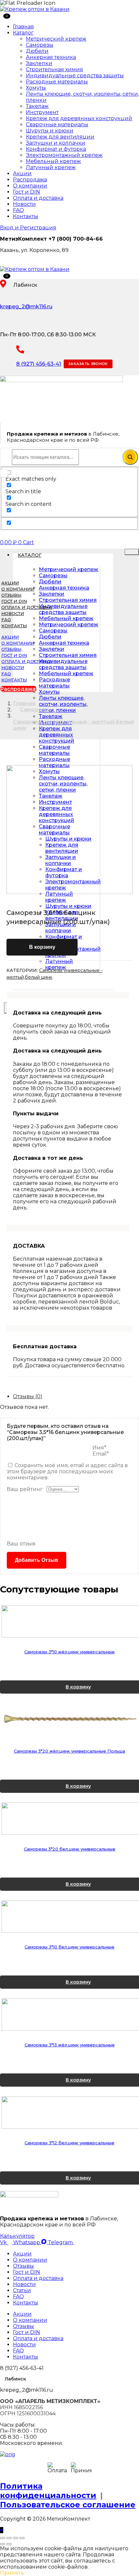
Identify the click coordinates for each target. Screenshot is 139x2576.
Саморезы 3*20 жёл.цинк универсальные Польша (69, 1793)
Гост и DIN (27, 192)
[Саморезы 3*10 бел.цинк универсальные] (69, 1990)
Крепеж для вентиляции (60, 137)
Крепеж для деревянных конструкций (79, 118)
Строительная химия (54, 69)
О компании (30, 186)
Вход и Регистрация (28, 228)
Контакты (26, 216)
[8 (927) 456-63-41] (20, 350)
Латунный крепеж (51, 167)
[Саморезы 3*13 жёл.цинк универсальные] (69, 2109)
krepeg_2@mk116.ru (26, 307)
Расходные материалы (57, 82)
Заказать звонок (88, 364)
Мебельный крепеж (53, 161)
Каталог (23, 33)
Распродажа (30, 180)
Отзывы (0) (28, 1396)
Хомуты (36, 88)
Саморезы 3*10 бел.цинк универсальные (69, 2031)
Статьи (22, 2416)
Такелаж (37, 106)
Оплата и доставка (38, 198)
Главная (23, 27)
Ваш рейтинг (25, 1489)
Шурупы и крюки (50, 131)
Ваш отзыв (21, 1544)
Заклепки (39, 63)
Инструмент (42, 112)
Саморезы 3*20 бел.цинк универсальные (70, 1912)
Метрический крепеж (56, 39)
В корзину (42, 947)
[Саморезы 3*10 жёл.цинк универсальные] (69, 1632)
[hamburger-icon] (132, 552)
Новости (24, 204)
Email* (101, 1454)
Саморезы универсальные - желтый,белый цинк (74, 725)
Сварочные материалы (57, 125)
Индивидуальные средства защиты (75, 76)
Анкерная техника (51, 57)
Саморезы (40, 45)
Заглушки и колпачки (56, 143)
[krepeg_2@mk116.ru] (3, 293)
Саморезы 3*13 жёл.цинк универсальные (70, 2149)
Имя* (99, 1448)
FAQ (18, 210)
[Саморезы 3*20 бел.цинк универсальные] (69, 1871)
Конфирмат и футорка (56, 149)
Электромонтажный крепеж (64, 155)
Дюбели (37, 51)
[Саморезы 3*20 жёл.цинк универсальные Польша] (69, 1751)
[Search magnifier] (130, 457)
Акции (22, 173)
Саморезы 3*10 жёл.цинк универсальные (69, 1673)
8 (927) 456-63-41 (39, 364)
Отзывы (11, 595)
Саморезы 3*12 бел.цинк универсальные (69, 2268)
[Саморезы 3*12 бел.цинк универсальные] (69, 2228)
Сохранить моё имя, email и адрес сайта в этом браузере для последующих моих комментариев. (67, 1471)
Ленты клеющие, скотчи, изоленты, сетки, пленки (63, 704)
